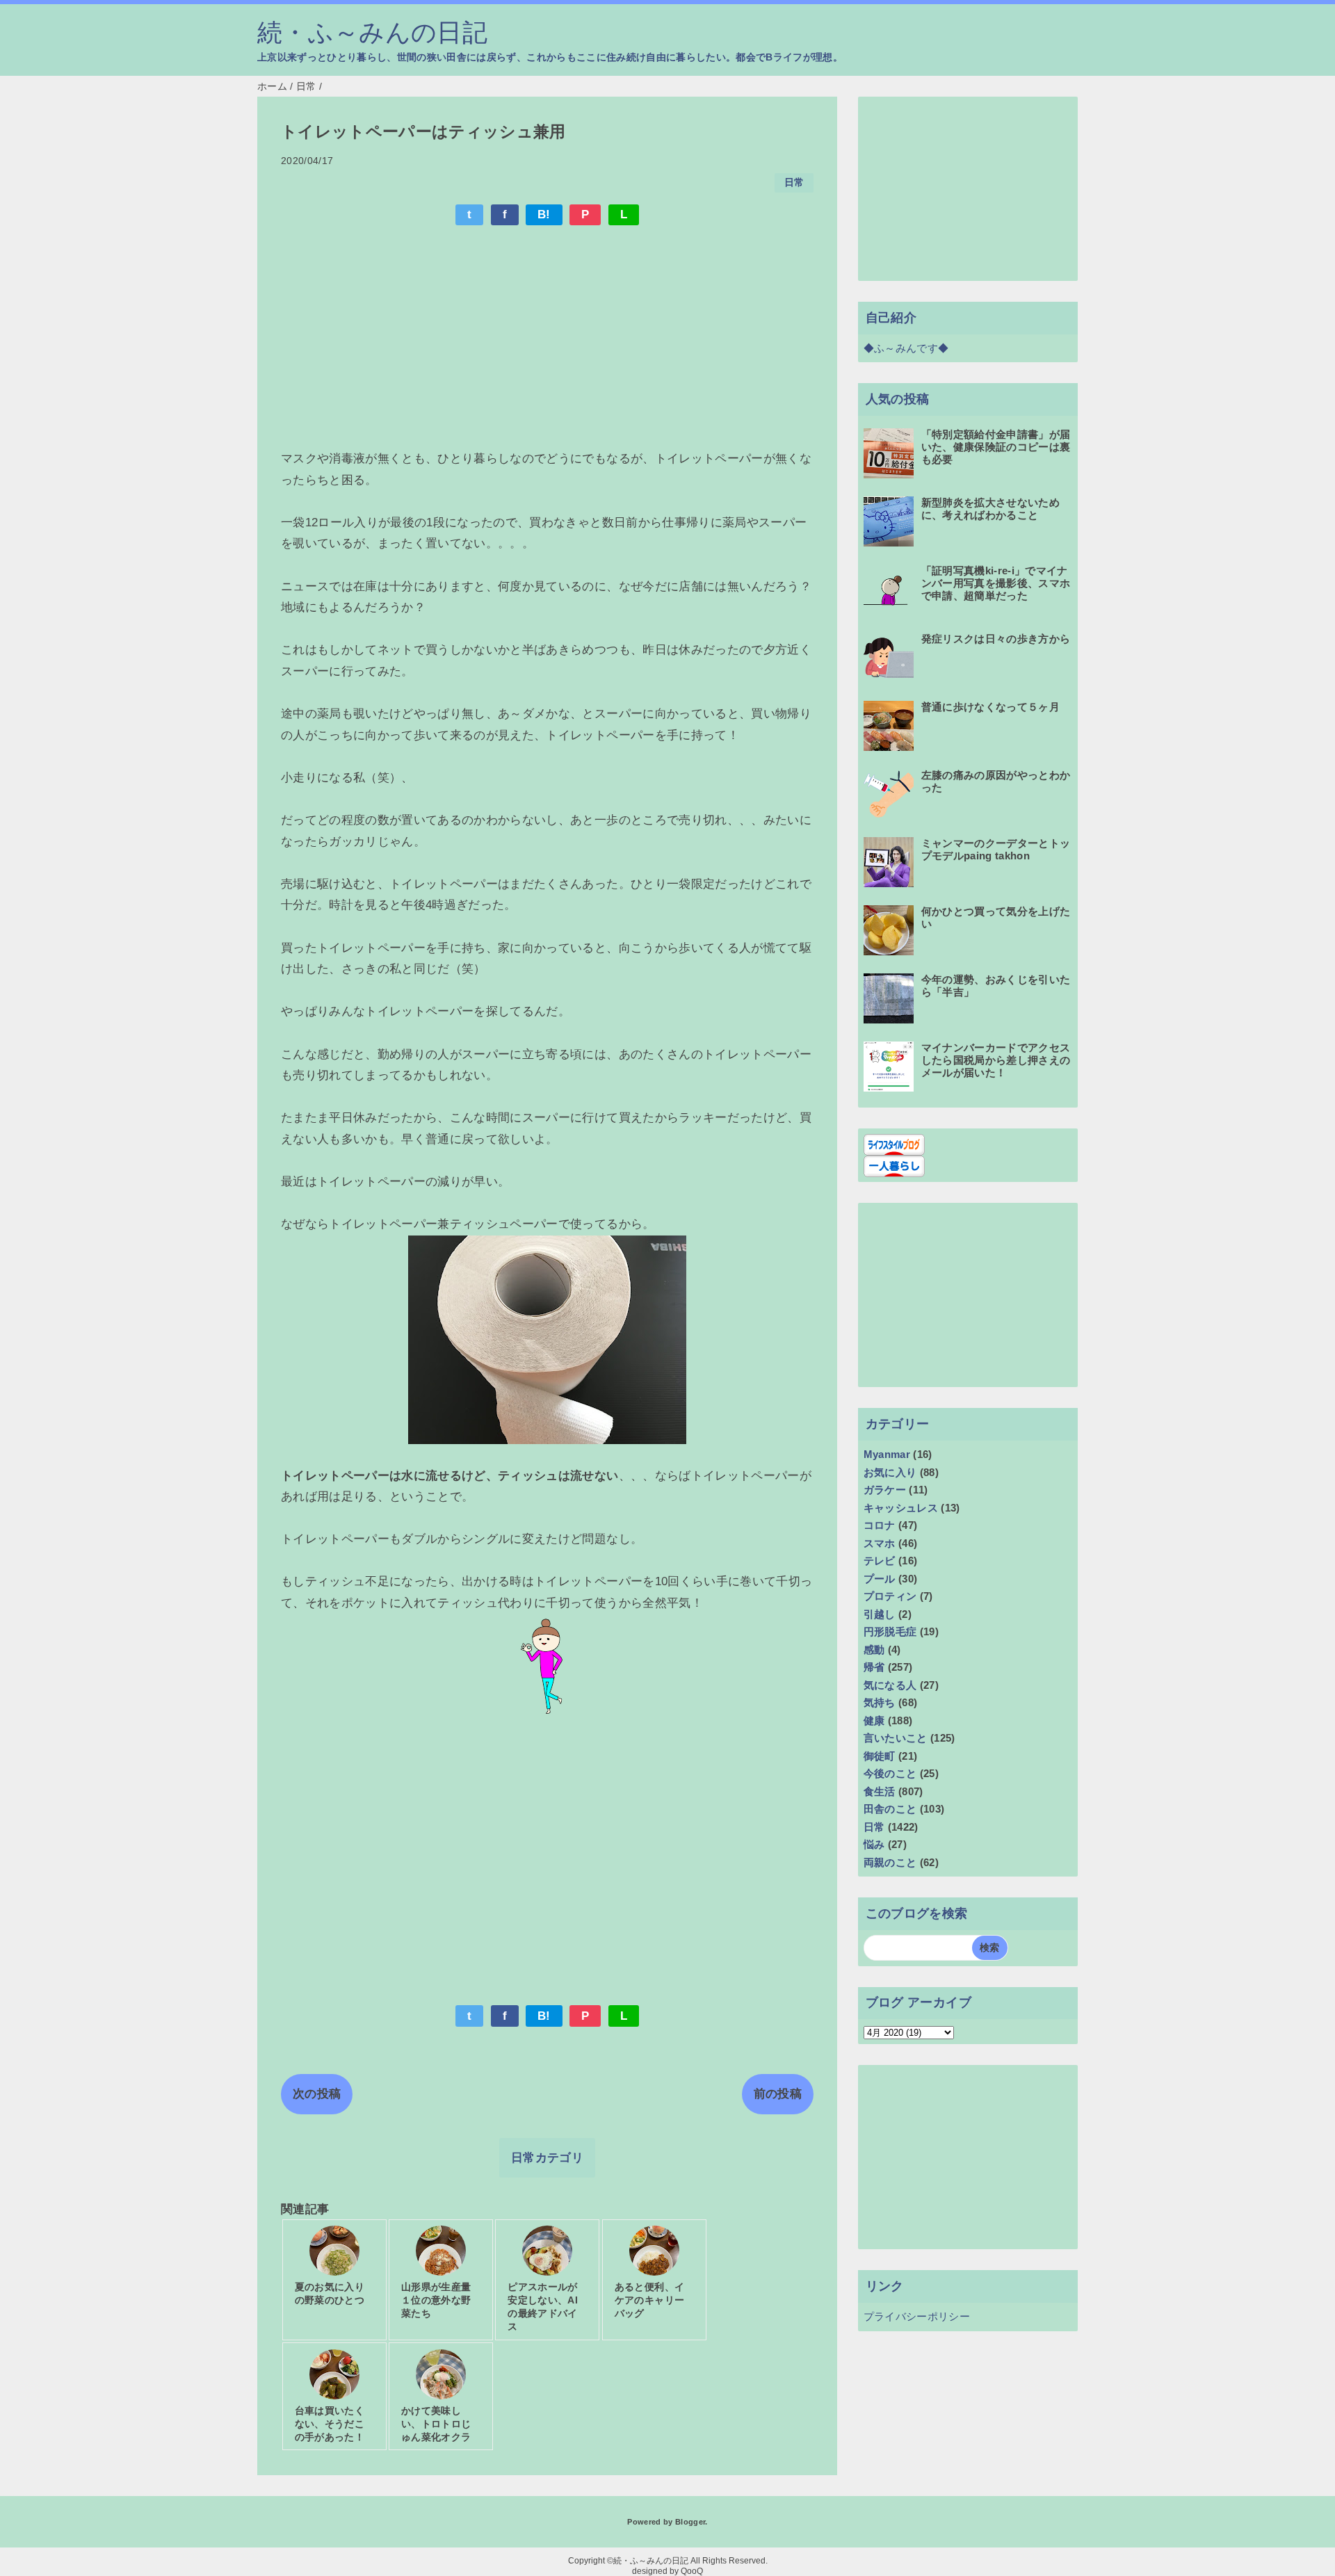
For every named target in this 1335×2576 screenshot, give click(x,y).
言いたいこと (896, 1738)
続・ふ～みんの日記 (372, 33)
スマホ (880, 1543)
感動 (874, 1650)
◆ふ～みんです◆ (906, 348)
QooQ (692, 2571)
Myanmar (887, 1454)
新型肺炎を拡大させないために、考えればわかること (990, 509)
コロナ (880, 1525)
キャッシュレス (901, 1508)
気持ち (880, 1702)
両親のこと (890, 1862)
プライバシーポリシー (917, 2316)
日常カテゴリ (547, 2158)
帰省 (874, 1667)
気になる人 (890, 1685)
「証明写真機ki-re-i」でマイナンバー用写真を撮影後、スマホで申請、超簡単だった (996, 583)
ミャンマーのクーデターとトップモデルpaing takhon (996, 849)
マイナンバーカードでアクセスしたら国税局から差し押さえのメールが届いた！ (996, 1060)
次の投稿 (317, 2094)
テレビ (880, 1561)
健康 (874, 1720)
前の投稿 (778, 2094)
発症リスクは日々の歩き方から (996, 639)
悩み (874, 1844)
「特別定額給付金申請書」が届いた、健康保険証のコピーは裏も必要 (996, 447)
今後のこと (890, 1773)
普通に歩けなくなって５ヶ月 (990, 707)
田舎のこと (890, 1809)
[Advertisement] (547, 339)
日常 (794, 183)
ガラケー (885, 1490)
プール (880, 1579)
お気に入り (890, 1472)
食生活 (880, 1791)
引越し (880, 1614)
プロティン (890, 1596)
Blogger (690, 2522)
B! (544, 214)
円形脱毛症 (890, 1631)
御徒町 (880, 1756)
